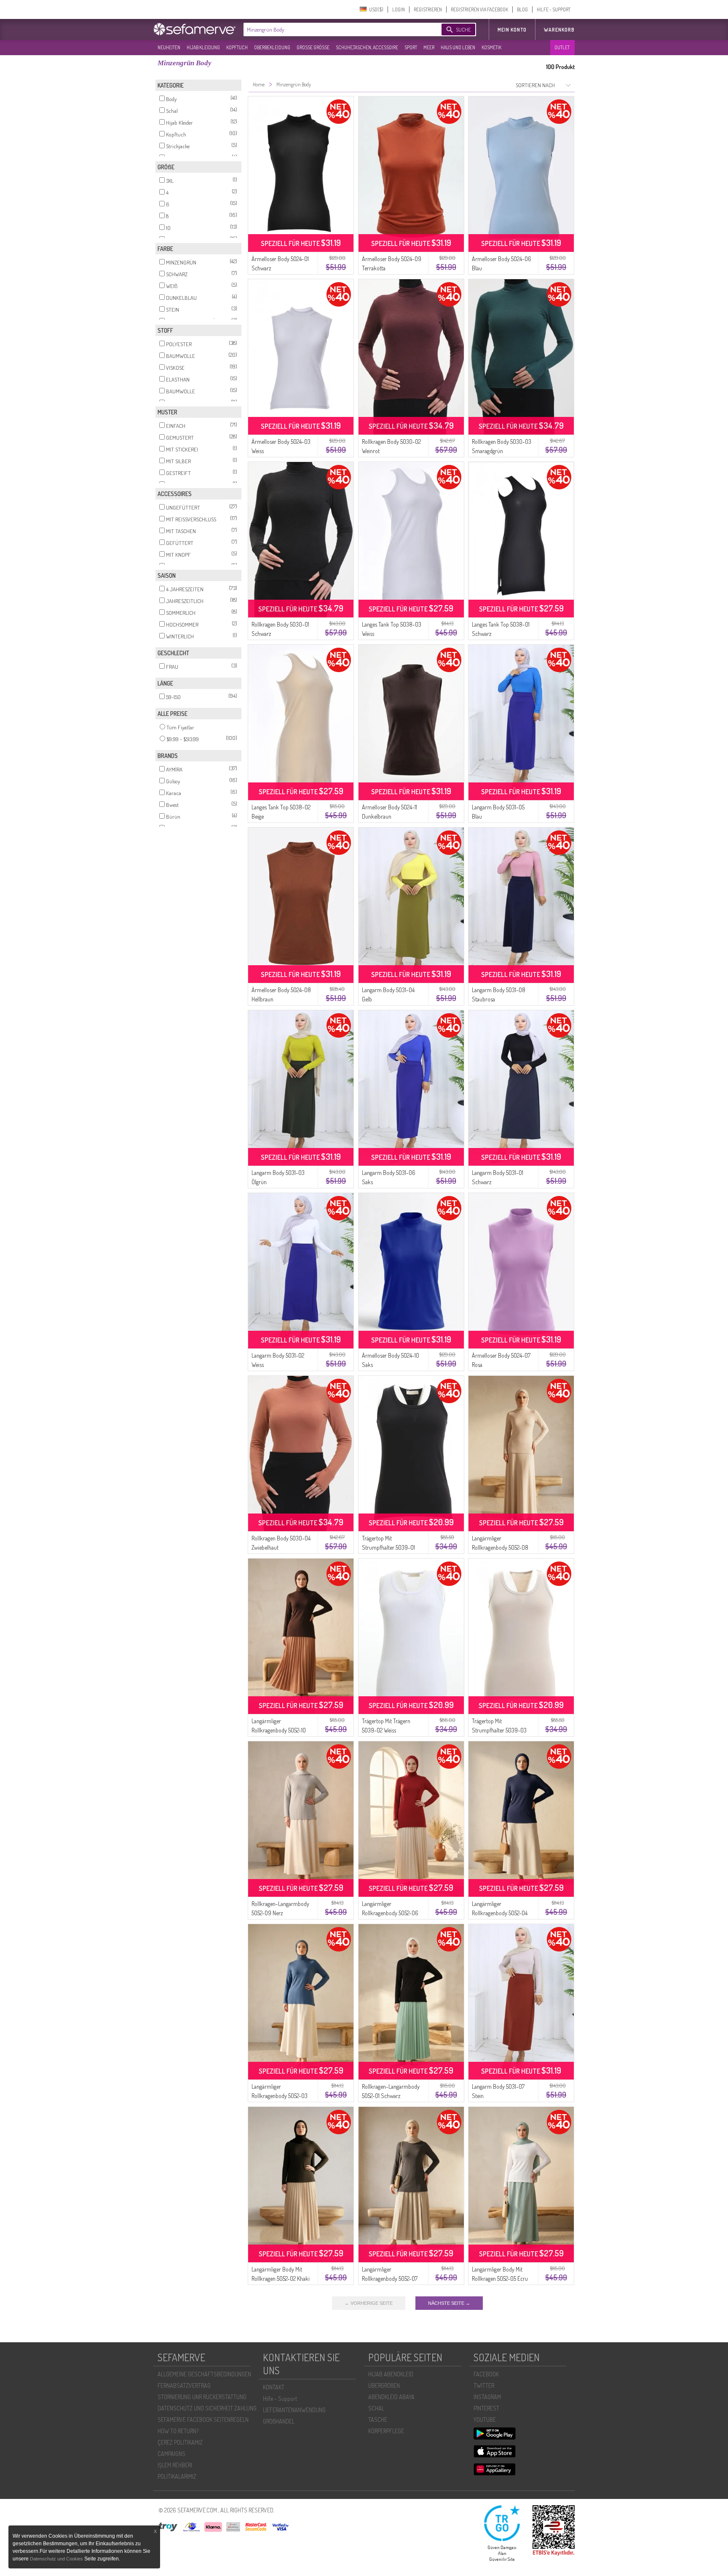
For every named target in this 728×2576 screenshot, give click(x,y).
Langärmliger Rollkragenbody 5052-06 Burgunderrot (390, 1913)
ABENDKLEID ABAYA (391, 2397)
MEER (429, 47)
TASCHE (378, 2420)
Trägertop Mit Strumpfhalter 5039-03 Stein (499, 1730)
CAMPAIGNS (171, 2454)
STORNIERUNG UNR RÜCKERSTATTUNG (202, 2397)
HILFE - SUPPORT (554, 9)
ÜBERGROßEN (384, 2385)
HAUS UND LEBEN (458, 47)
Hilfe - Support (280, 2398)
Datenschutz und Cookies (57, 2559)
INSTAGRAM (487, 2397)
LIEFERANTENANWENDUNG (294, 2410)
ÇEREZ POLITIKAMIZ (180, 2442)
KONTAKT (274, 2387)
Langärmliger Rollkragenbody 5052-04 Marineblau (500, 1913)
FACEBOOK (486, 2374)
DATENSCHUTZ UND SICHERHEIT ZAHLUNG (207, 2408)
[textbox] (335, 29)
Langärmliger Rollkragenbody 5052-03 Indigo (280, 2096)
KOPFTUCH (237, 47)
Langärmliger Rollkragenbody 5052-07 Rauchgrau (390, 2278)
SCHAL (376, 2408)
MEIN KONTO (512, 30)
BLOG (522, 9)
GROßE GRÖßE (313, 47)
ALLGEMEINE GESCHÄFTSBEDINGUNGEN (204, 2374)
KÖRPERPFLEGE (386, 2431)
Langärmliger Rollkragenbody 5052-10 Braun (279, 1730)
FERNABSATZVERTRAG (184, 2385)
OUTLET (562, 47)
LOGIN (399, 9)
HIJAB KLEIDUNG (203, 47)
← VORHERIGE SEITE (369, 2303)
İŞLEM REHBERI (175, 2465)
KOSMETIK (491, 47)
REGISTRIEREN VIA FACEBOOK (479, 9)
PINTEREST (486, 2408)
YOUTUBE (485, 2420)
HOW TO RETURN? (178, 2431)
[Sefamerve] (196, 29)
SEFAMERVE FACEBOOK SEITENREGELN (203, 2420)
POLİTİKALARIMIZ (177, 2476)
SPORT (411, 47)
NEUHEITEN (169, 47)
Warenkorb (559, 30)
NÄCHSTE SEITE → (449, 2303)
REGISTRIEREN (428, 9)
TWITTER (484, 2385)
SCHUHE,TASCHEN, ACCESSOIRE (367, 47)
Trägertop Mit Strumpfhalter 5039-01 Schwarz (388, 1547)
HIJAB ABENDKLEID (391, 2374)
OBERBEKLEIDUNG (272, 47)
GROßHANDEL (279, 2421)
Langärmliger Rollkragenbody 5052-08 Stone (500, 1547)
